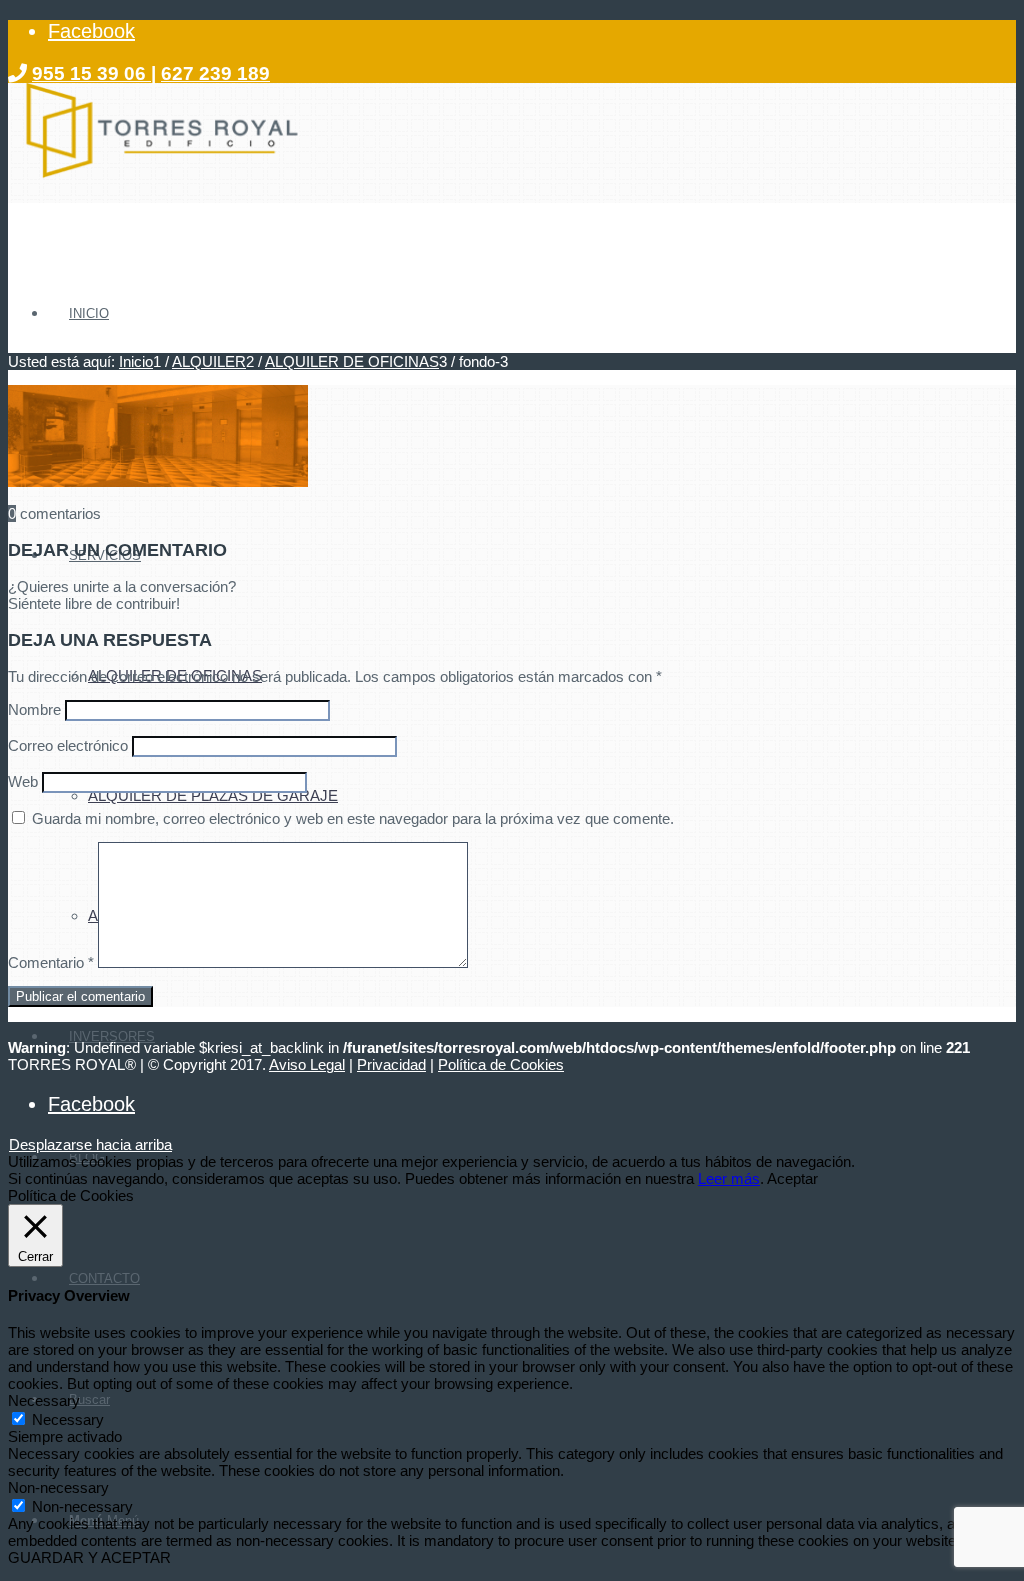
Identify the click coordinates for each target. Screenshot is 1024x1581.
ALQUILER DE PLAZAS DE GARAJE (213, 795)
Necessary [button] (44, 1400)
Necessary (68, 1419)
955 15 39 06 (91, 73)
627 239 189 (215, 73)
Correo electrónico (68, 745)
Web (23, 781)
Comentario (51, 962)
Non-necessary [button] (58, 1487)
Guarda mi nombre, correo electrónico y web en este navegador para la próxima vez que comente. (353, 818)
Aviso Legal (307, 1064)
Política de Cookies (501, 1064)
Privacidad (391, 1064)
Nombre (34, 709)
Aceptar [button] (792, 1178)
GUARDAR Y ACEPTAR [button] (89, 1557)
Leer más (729, 1178)
